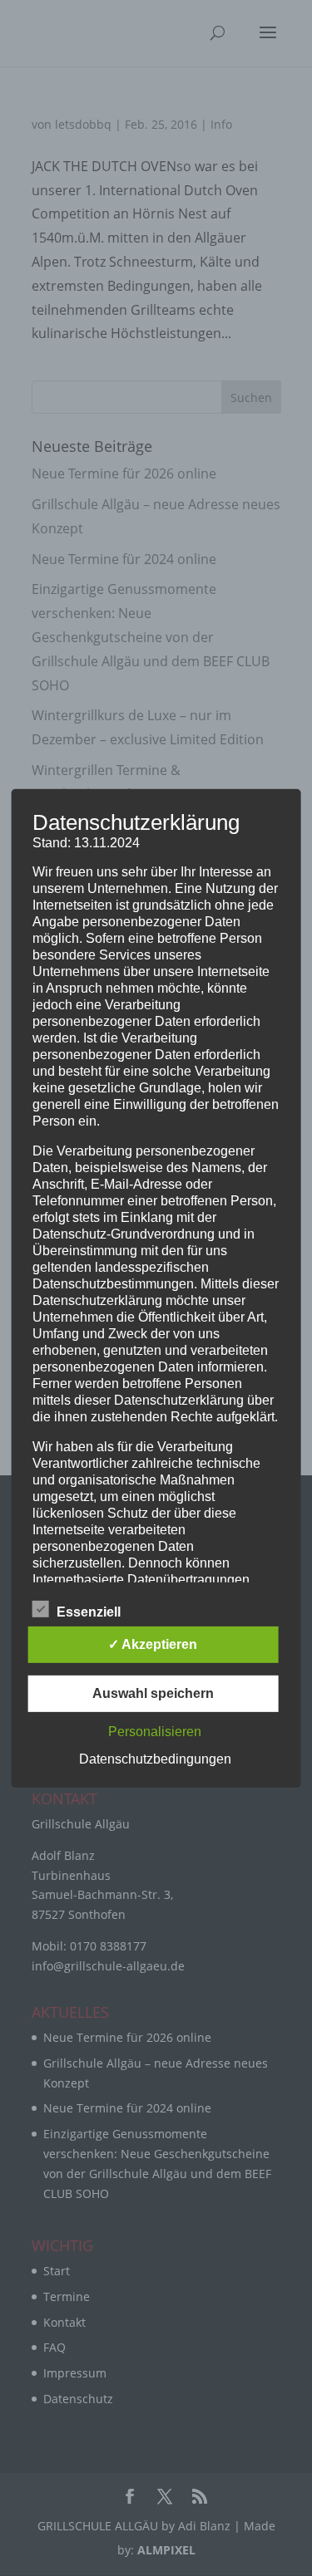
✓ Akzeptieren (153, 1644)
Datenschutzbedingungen (155, 1759)
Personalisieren (155, 1732)
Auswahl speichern (153, 1693)
